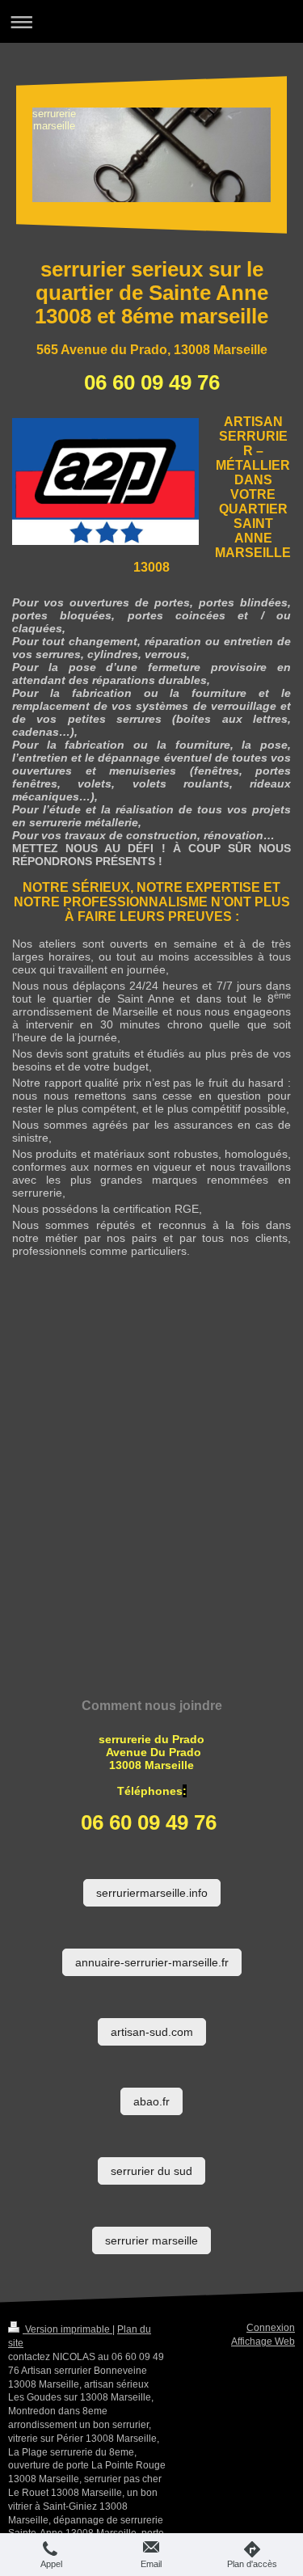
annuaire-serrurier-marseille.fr (152, 1962)
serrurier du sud (151, 2171)
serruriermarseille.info (152, 1893)
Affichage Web (263, 2342)
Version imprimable (67, 2329)
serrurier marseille (151, 2240)
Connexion (271, 2328)
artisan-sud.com (152, 2032)
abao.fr (151, 2101)
